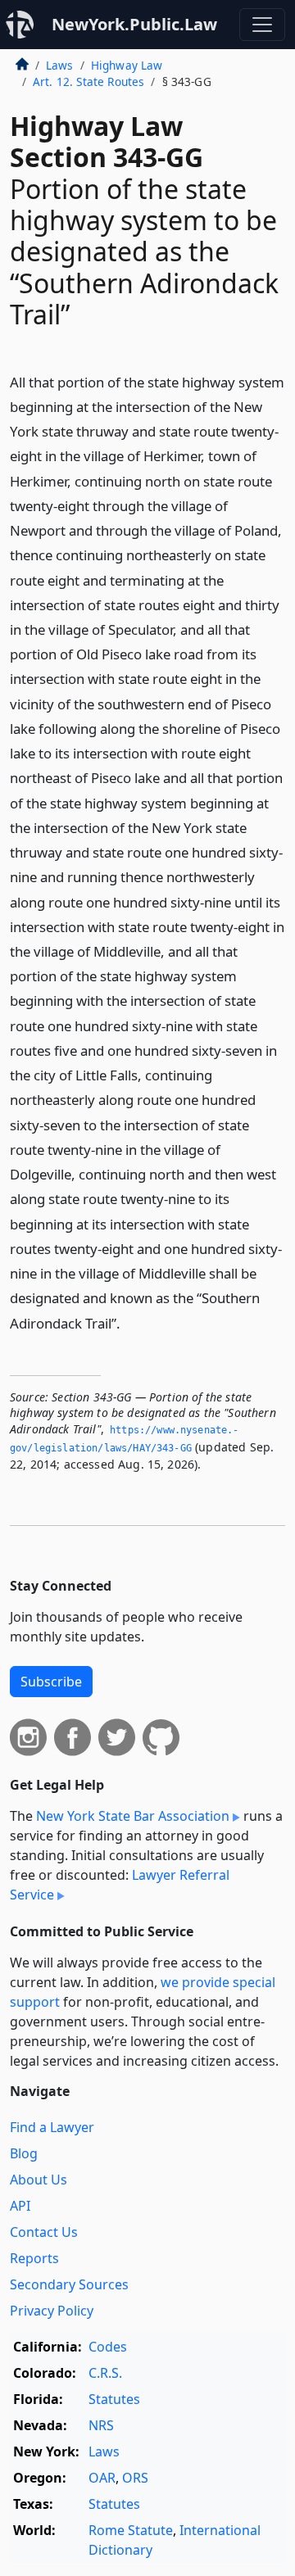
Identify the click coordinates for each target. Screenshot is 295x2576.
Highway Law (127, 65)
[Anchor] (129, 1322)
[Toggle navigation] (262, 25)
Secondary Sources (69, 2284)
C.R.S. (105, 2373)
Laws (60, 65)
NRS (101, 2425)
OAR (102, 2478)
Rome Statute (131, 2530)
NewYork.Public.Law (134, 24)
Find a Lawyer (52, 2127)
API (20, 2206)
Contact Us (44, 2232)
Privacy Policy (52, 2311)
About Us (39, 2180)
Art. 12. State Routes (88, 81)
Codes (108, 2347)
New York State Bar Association (133, 1816)
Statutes (114, 2399)
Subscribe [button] (51, 1682)
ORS (135, 2478)
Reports (34, 2258)
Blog (24, 2153)
